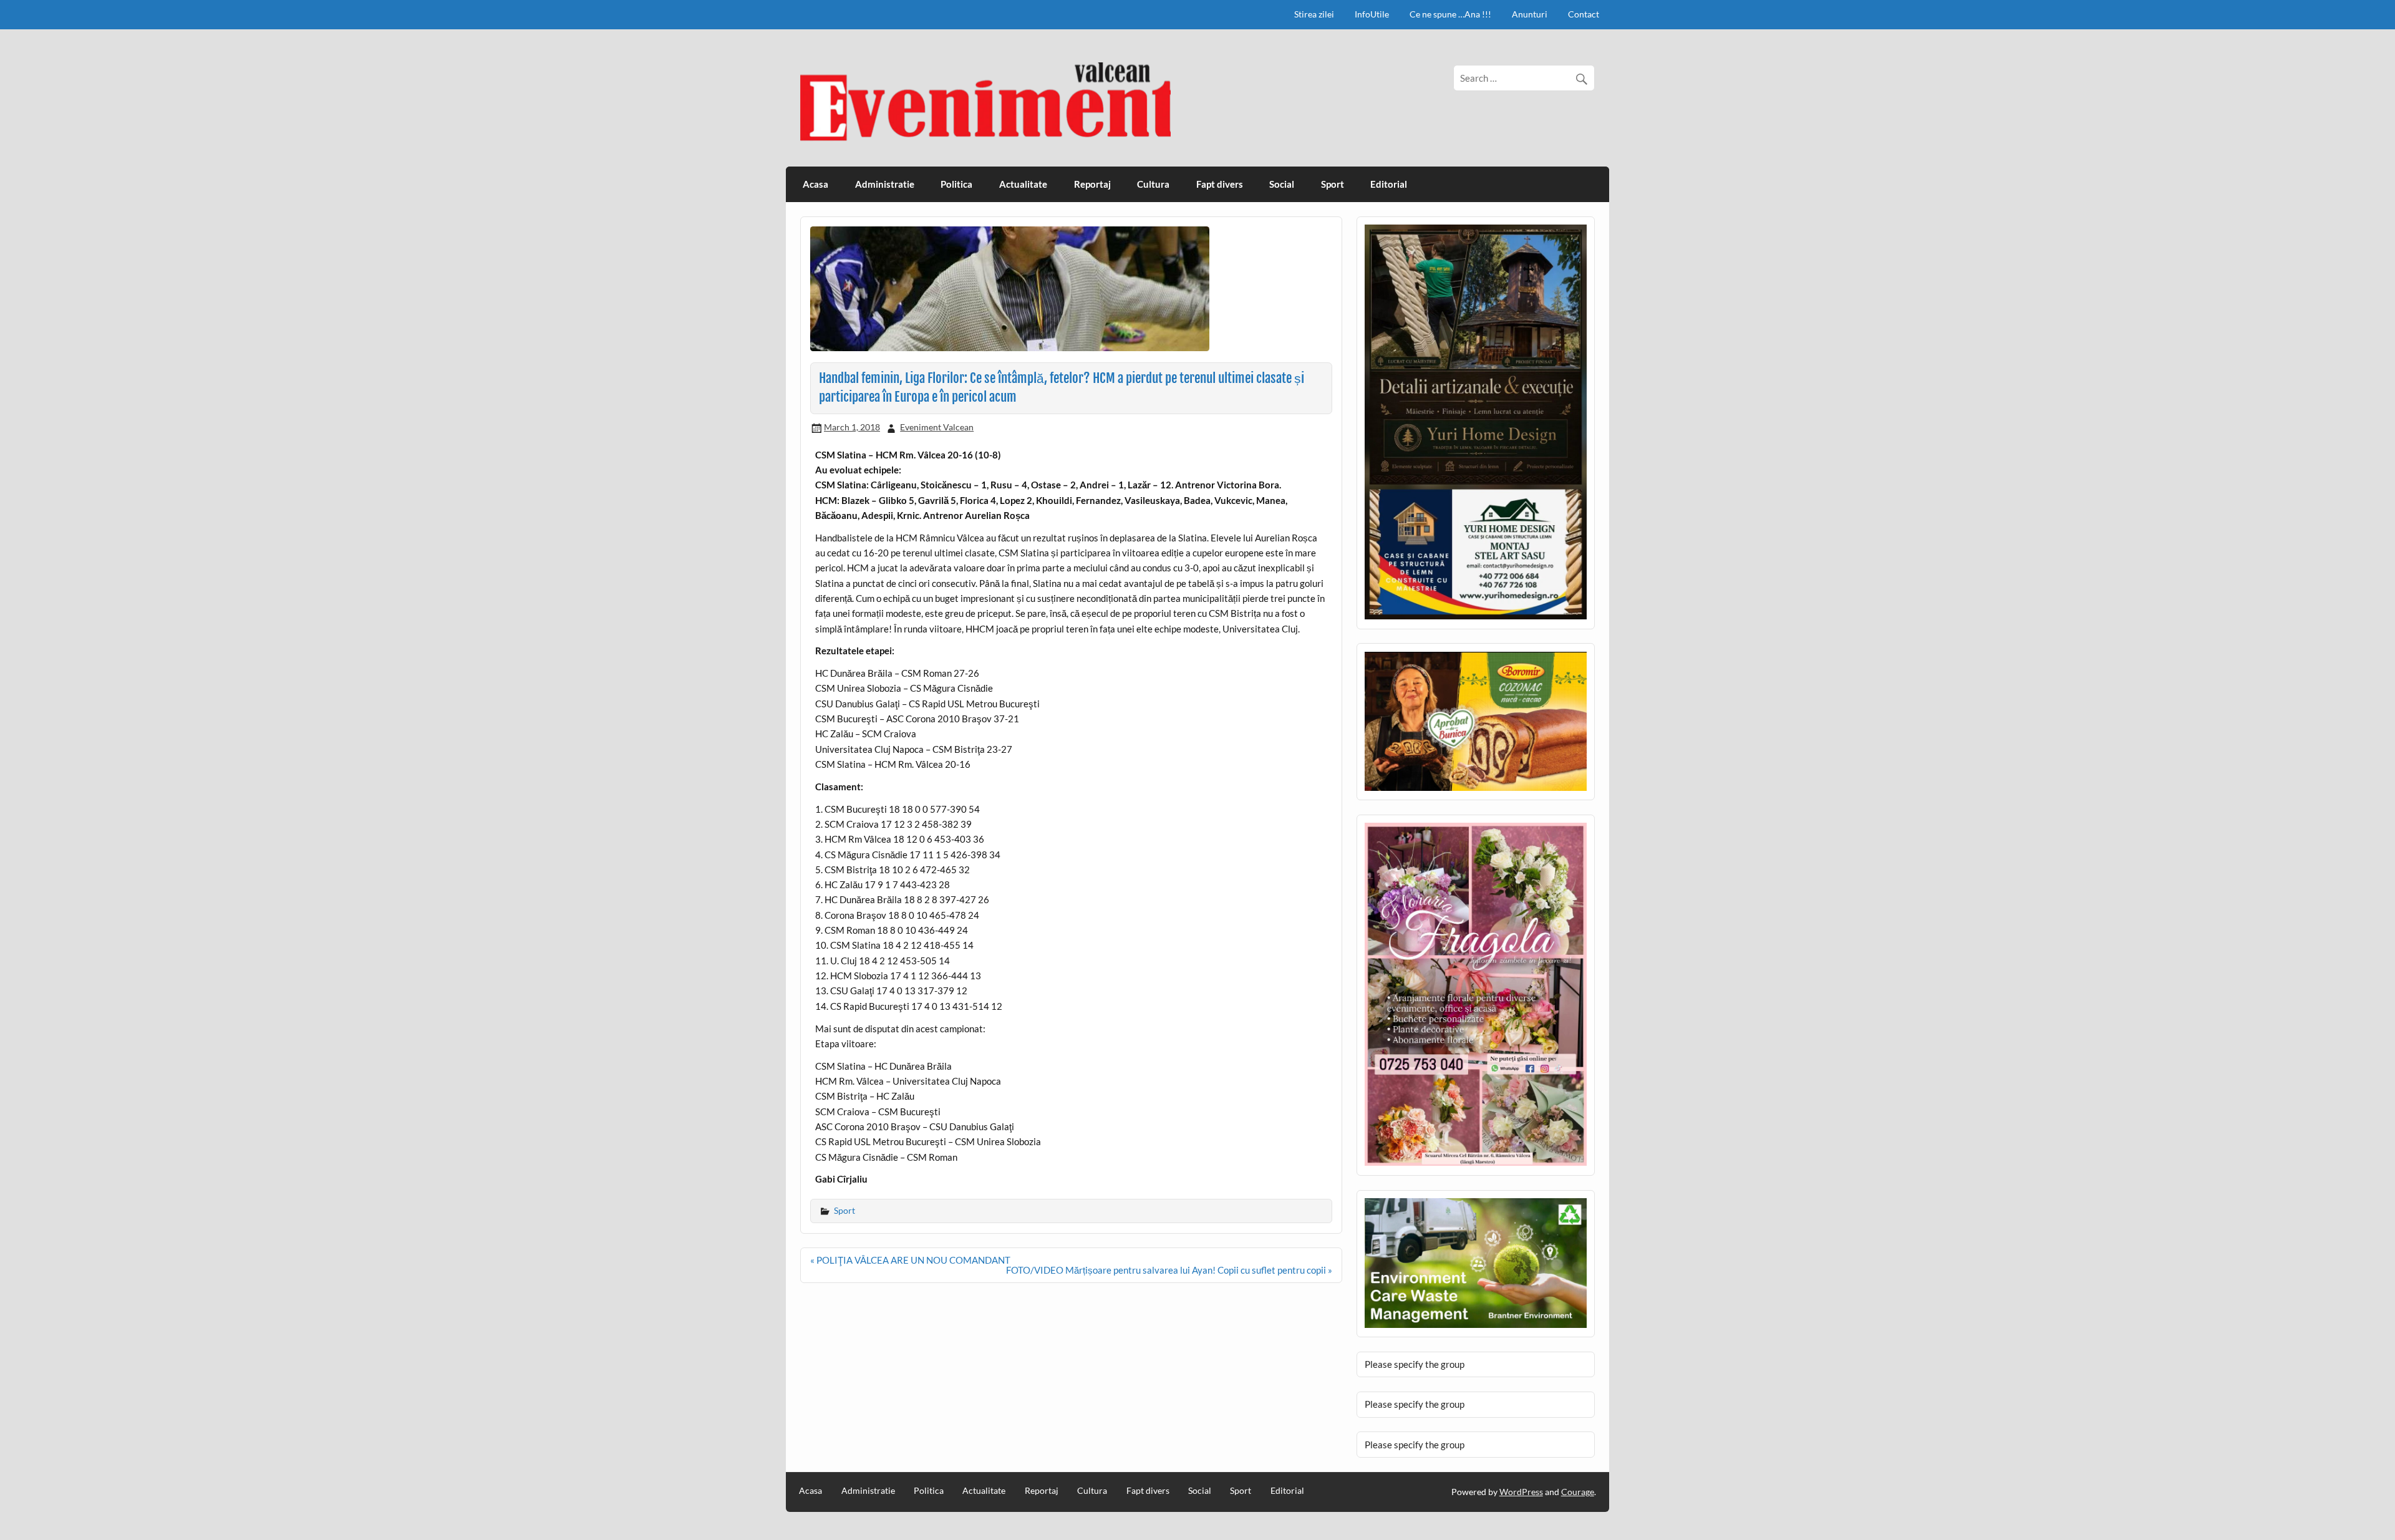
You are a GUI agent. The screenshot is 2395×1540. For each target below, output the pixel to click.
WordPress (1521, 1492)
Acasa (815, 184)
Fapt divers (1220, 184)
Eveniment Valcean (937, 427)
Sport (1333, 184)
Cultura (1153, 184)
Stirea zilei (1314, 14)
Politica (956, 184)
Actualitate (1023, 184)
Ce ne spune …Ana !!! (1450, 14)
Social (1282, 184)
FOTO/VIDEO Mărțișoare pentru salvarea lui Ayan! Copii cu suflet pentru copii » (1169, 1270)
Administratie (885, 184)
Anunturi (1530, 14)
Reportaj (1092, 184)
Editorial (1389, 184)
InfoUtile (1372, 14)
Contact (1584, 14)
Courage (1578, 1492)
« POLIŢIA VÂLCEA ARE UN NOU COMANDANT (910, 1260)
